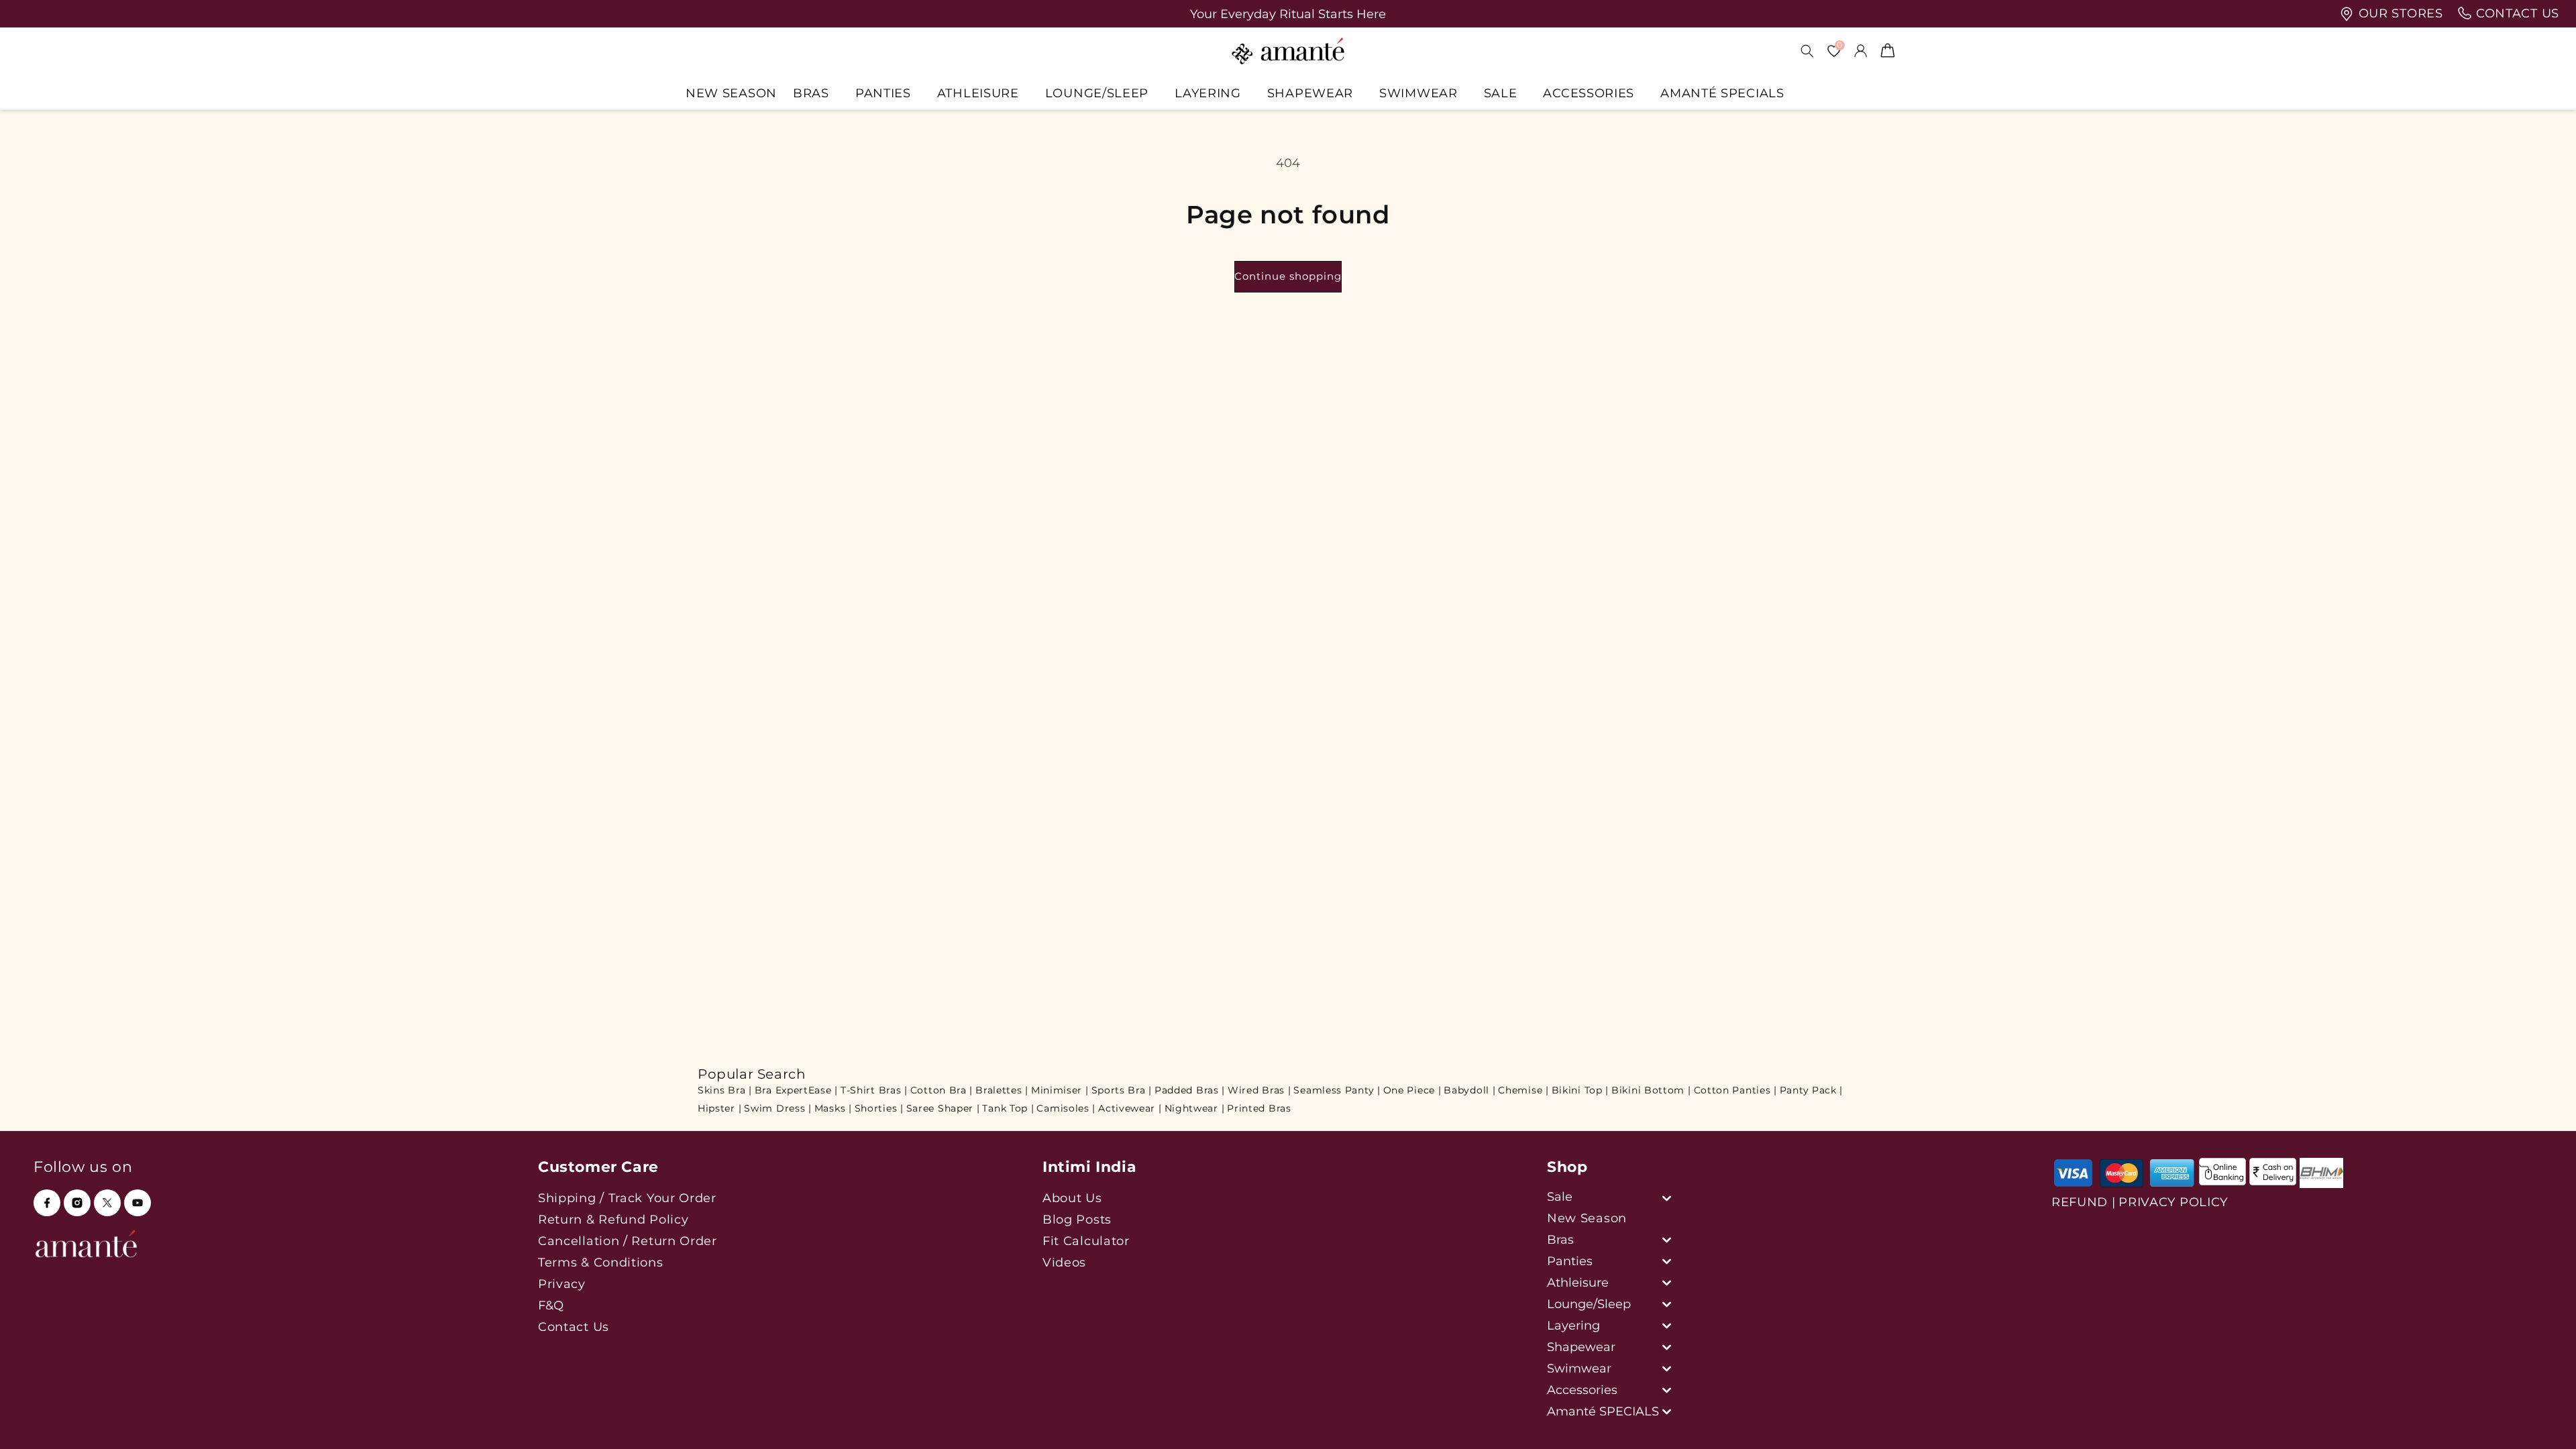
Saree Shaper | (943, 1108)
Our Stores (2399, 13)
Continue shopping (1288, 276)
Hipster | (719, 1108)
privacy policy (2173, 1202)
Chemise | (1523, 1090)
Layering (1208, 93)
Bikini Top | (1580, 1090)
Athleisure (978, 93)
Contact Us (574, 1327)
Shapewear (1310, 93)
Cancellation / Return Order (628, 1241)
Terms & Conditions (601, 1262)
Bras (811, 93)
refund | (2084, 1202)
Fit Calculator (1086, 1241)
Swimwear (1418, 93)
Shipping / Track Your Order (627, 1198)
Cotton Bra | (942, 1090)
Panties (883, 93)
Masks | (833, 1108)
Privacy (562, 1284)
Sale (1501, 93)
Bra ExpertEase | (796, 1090)
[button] (816, 93)
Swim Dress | (777, 1108)
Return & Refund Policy (613, 1219)
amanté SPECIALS (1722, 93)
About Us (1072, 1198)
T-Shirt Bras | (874, 1090)
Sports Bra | (1122, 1090)
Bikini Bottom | (1651, 1090)
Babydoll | (1469, 1090)
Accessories (1589, 93)
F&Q (551, 1305)
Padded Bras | (1190, 1090)
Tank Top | (1008, 1108)
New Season (1587, 1218)
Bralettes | (1002, 1090)
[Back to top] (2543, 1420)
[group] (1288, 14)
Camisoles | (1066, 1108)
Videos (1064, 1262)
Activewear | (1130, 1108)
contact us (2516, 13)
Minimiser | (1060, 1090)
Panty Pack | (1811, 1090)
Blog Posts (1077, 1219)
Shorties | (879, 1108)
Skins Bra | (725, 1090)
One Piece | (1412, 1090)
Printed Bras (1259, 1108)
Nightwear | (1195, 1108)
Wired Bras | (1259, 1090)
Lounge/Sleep (1097, 93)
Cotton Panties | (1735, 1090)
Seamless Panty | (1337, 1090)
